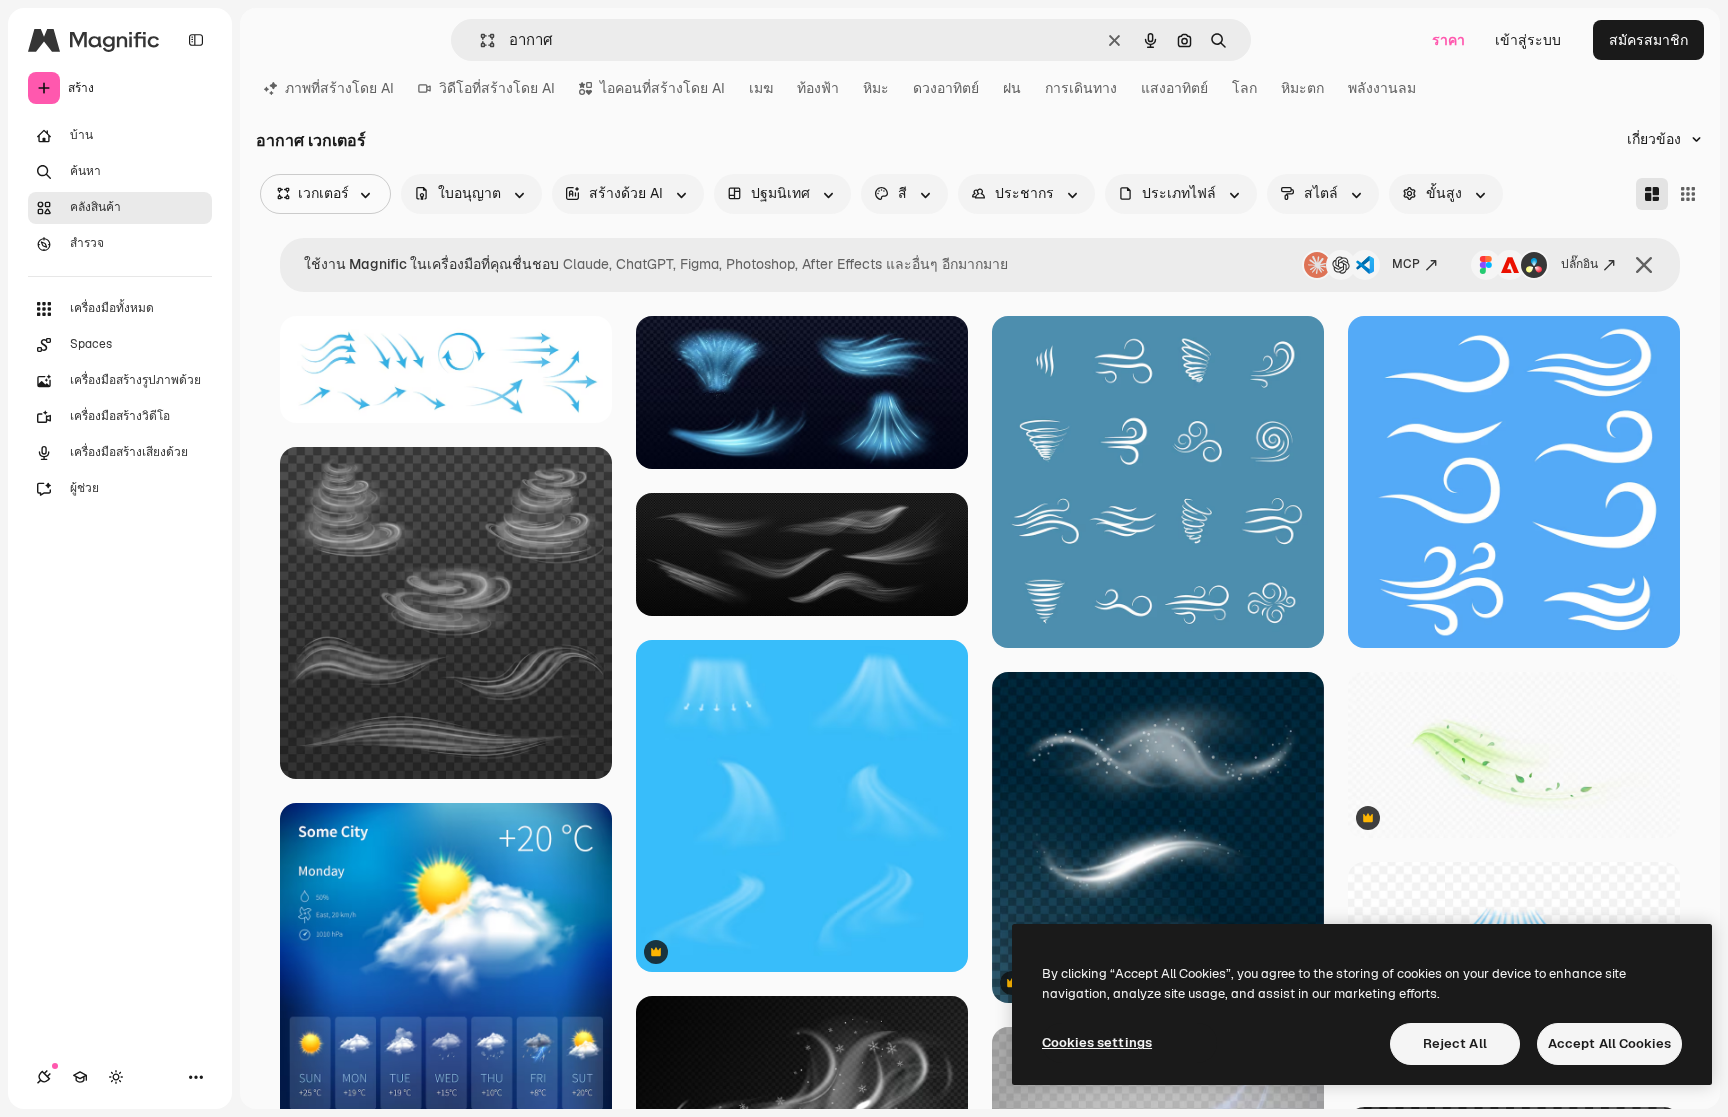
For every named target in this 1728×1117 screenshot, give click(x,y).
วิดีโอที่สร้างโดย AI (497, 88)
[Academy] (80, 1077)
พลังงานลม (1382, 88)
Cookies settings (1097, 1042)
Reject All (1455, 1043)
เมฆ (761, 88)
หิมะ (876, 88)
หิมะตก (1302, 88)
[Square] (1688, 194)
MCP (1406, 264)
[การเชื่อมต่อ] (44, 1077)
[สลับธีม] (116, 1077)
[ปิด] (1644, 265)
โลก (1244, 88)
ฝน (1012, 88)
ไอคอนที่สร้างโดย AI (662, 88)
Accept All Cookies (1609, 1043)
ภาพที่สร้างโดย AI (339, 88)
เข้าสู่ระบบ (1528, 40)
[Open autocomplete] (479, 40)
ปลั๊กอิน (1579, 264)
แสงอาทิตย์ (1174, 88)
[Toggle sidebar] (196, 40)
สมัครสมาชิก (1648, 40)
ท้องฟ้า (818, 88)
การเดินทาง (1081, 88)
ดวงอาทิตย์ (946, 88)
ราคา (1448, 40)
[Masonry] (1652, 194)
